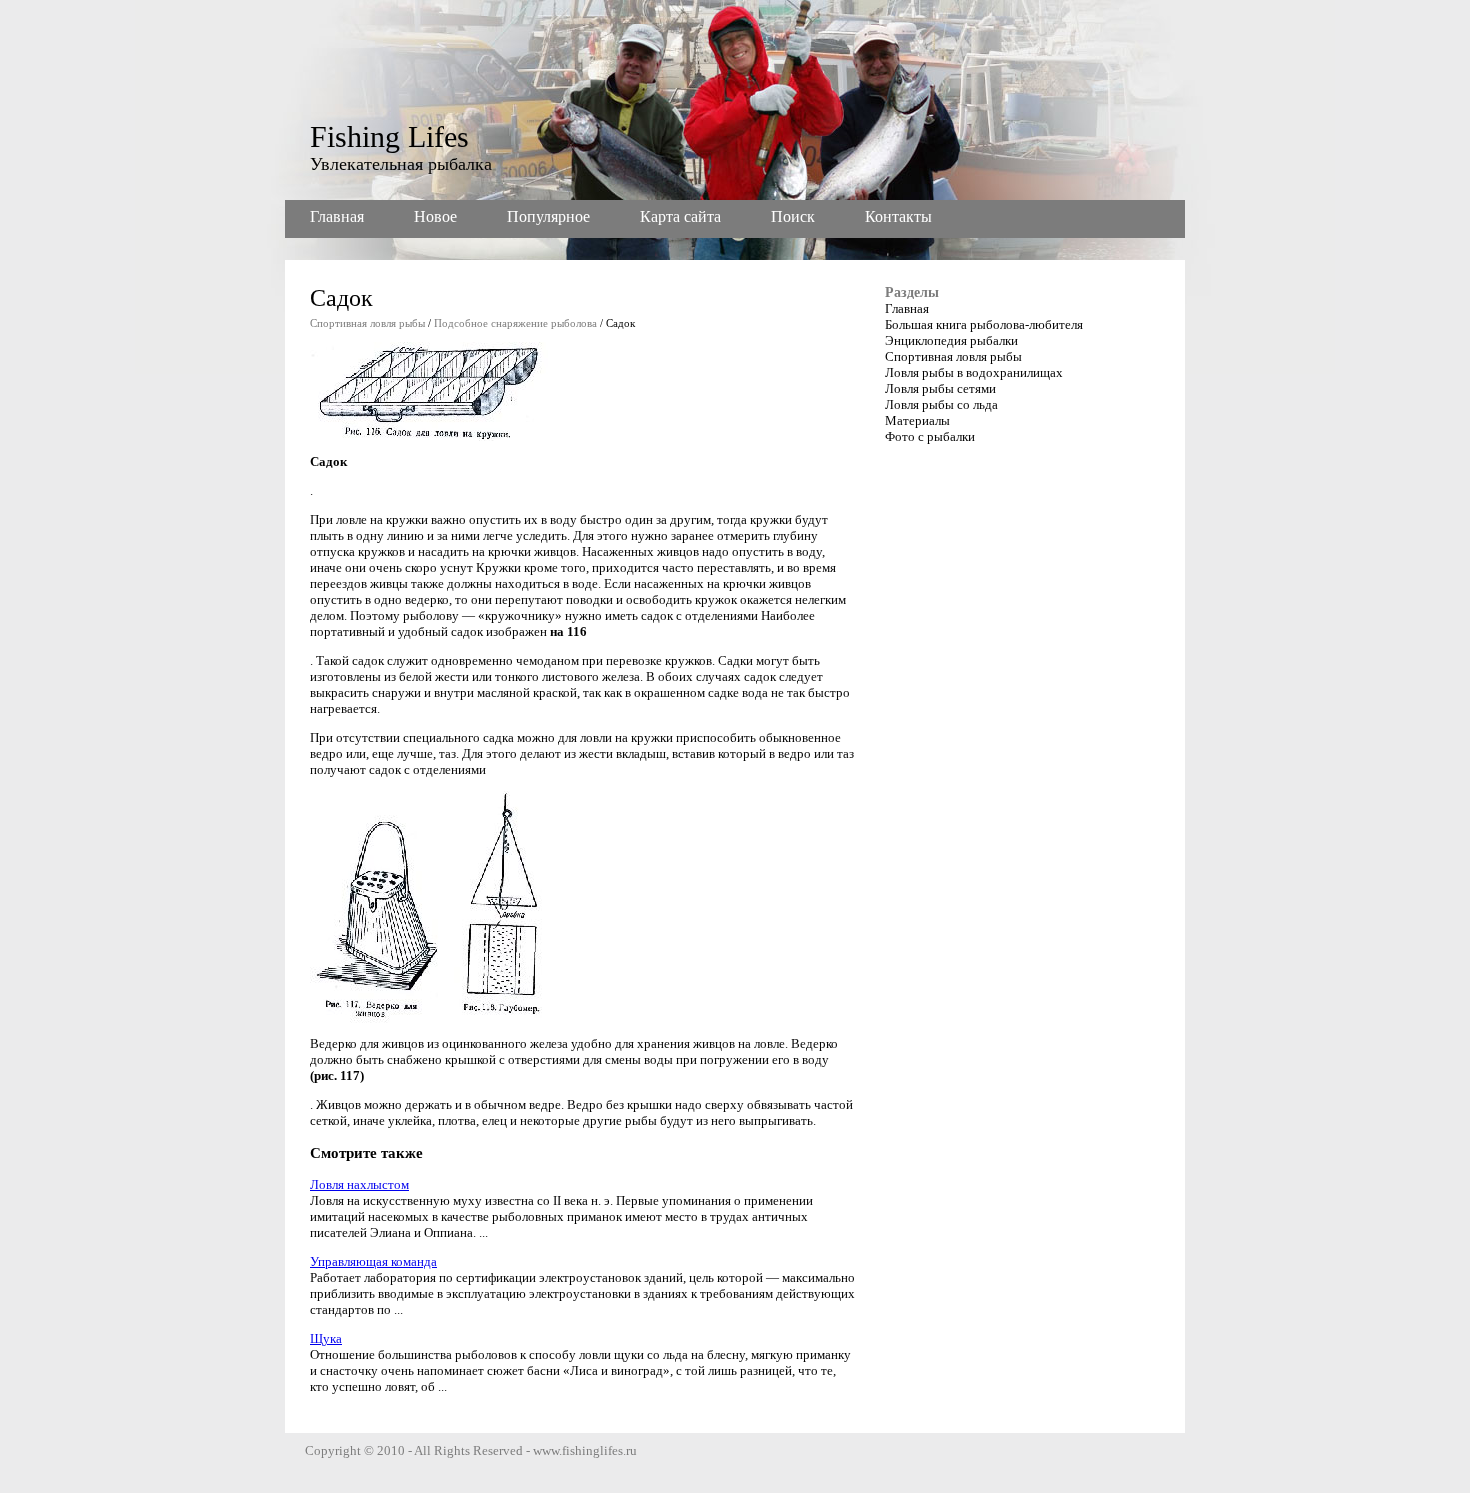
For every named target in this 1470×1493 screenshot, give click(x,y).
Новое (435, 216)
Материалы (917, 420)
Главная (337, 216)
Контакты (898, 216)
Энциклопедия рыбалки (951, 340)
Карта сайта (680, 216)
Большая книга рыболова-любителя (984, 324)
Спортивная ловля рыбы (367, 323)
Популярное (548, 216)
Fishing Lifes (389, 136)
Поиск (793, 216)
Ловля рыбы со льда (941, 404)
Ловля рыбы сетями (940, 388)
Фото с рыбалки (930, 436)
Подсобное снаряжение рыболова (515, 323)
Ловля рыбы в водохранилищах (974, 372)
